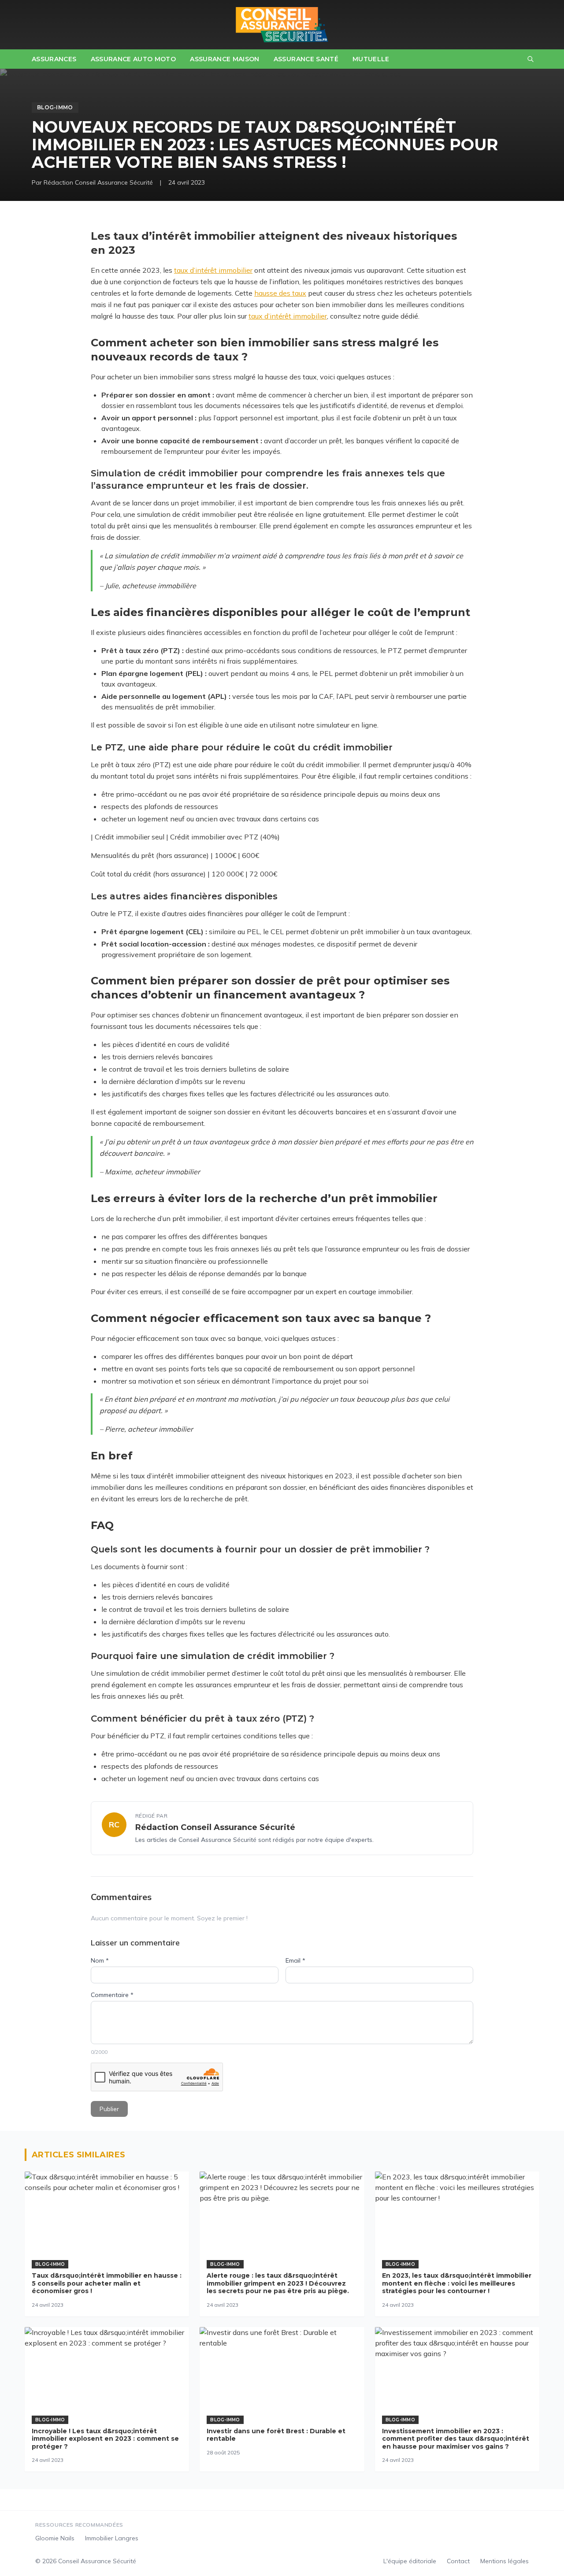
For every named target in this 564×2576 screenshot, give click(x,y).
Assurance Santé (306, 59)
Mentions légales (505, 2561)
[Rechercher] (531, 59)
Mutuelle (371, 59)
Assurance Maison (225, 59)
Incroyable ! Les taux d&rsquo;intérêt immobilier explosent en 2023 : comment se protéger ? (105, 2439)
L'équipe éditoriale (410, 2561)
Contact (458, 2561)
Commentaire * (112, 1995)
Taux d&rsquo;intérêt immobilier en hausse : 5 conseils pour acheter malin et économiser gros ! (107, 2283)
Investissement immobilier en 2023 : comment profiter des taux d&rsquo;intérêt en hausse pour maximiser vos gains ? (456, 2439)
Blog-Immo (55, 107)
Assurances (54, 59)
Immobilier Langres (112, 2538)
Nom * (100, 1960)
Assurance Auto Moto (134, 59)
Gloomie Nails (55, 2538)
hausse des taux (280, 293)
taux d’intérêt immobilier (213, 270)
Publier (109, 2109)
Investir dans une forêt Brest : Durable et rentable (276, 2435)
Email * (295, 1960)
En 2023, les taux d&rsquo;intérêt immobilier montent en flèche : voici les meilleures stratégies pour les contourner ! (457, 2283)
